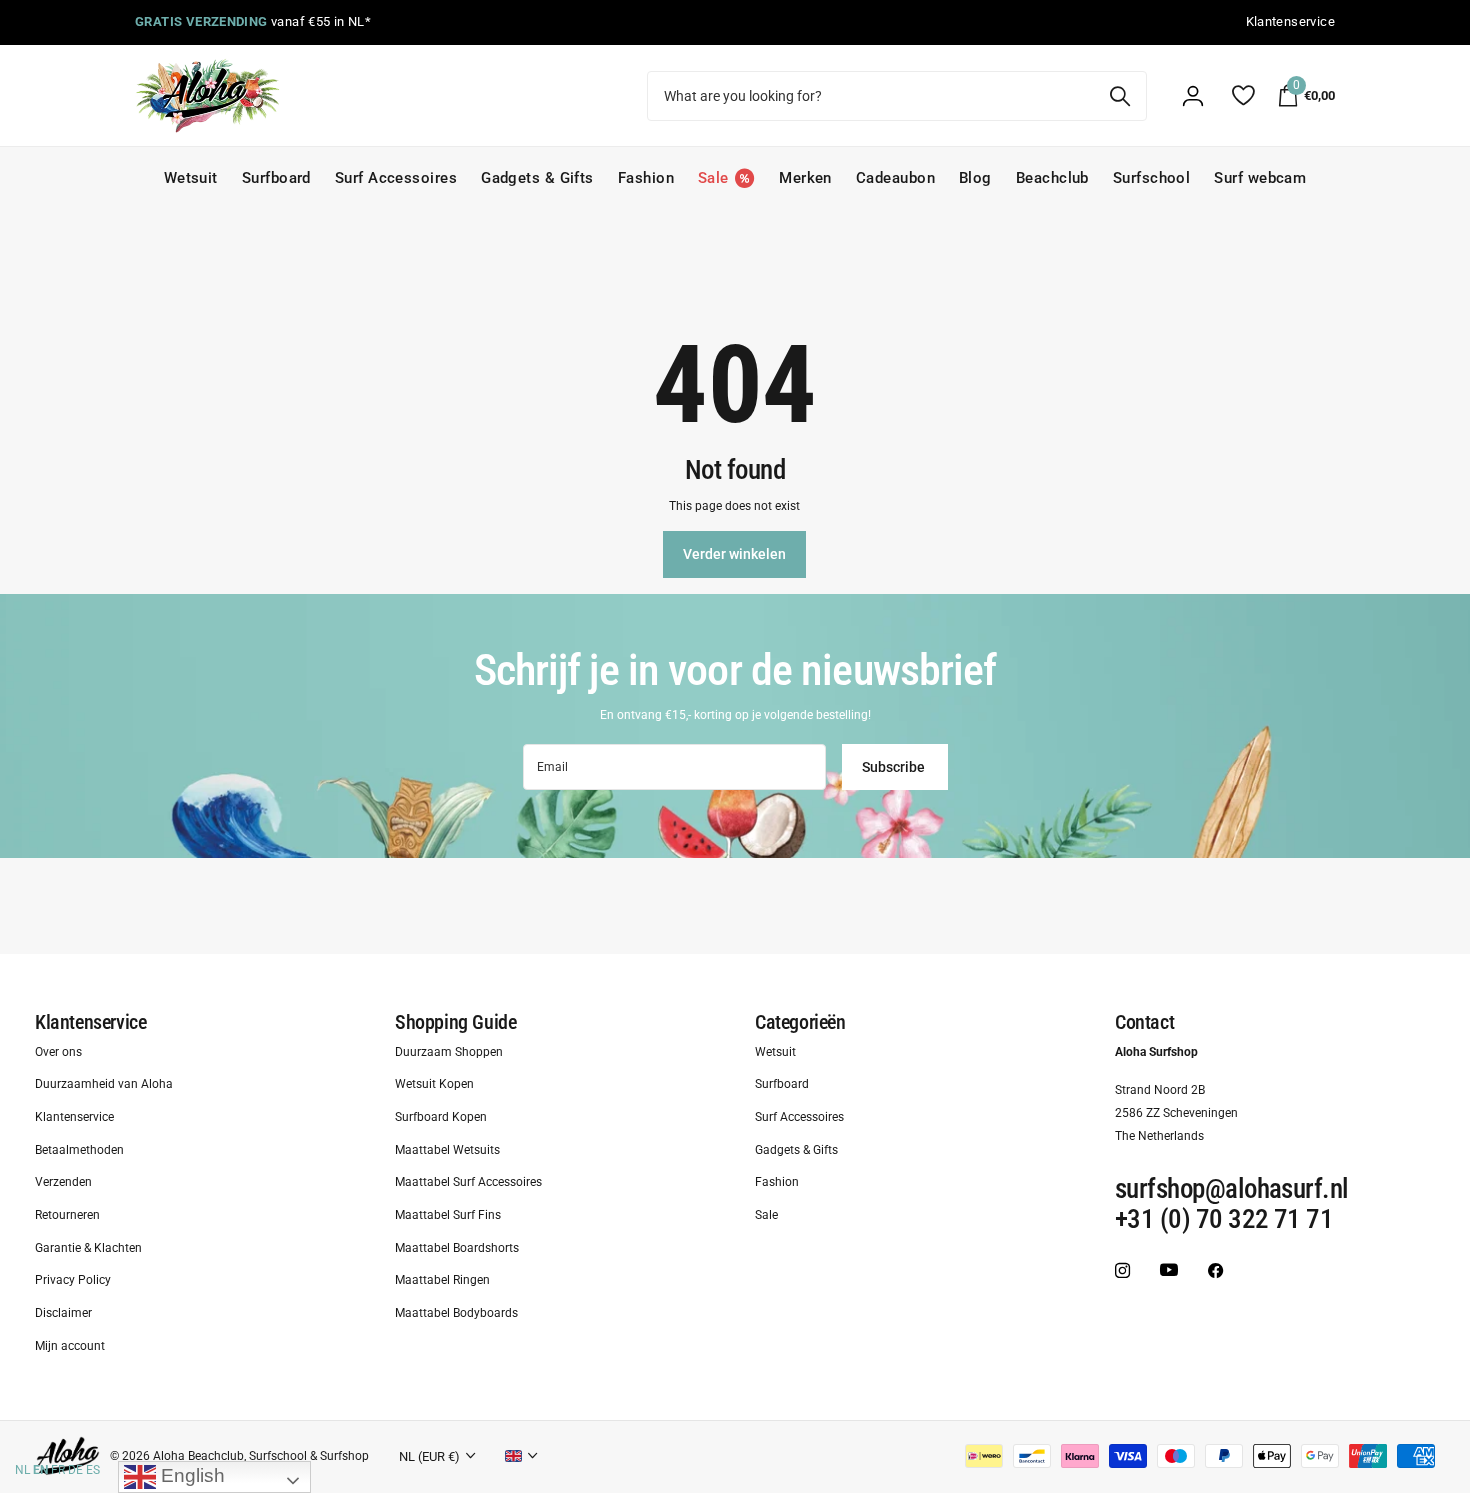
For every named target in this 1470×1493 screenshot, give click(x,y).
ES (93, 1470)
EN (40, 1470)
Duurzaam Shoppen (449, 1052)
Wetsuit (191, 178)
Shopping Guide (455, 1022)
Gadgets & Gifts (537, 178)
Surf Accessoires (396, 178)
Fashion (646, 178)
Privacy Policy (73, 1281)
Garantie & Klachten (88, 1248)
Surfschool (1152, 178)
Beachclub (1052, 178)
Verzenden (63, 1183)
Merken (805, 178)
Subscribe (895, 767)
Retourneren (67, 1215)
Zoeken (1119, 96)
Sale (766, 1215)
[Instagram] (1122, 1270)
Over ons (58, 1052)
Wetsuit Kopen (434, 1085)
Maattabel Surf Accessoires (468, 1183)
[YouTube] (1169, 1270)
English (190, 1475)
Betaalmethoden (79, 1150)
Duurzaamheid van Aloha (104, 1085)
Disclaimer (63, 1313)
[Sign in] (1193, 96)
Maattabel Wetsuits (447, 1150)
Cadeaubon (895, 178)
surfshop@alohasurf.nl (1232, 1190)
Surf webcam (1260, 178)
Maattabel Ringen (442, 1281)
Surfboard (276, 178)
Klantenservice (90, 1022)
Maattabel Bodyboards (456, 1313)
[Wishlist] (1242, 95)
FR (58, 1470)
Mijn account (70, 1346)
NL (22, 1470)
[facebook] (1215, 1270)
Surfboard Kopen (441, 1117)
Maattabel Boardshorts (457, 1248)
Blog (975, 178)
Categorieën (800, 1022)
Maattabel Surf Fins (448, 1215)
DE (75, 1470)
